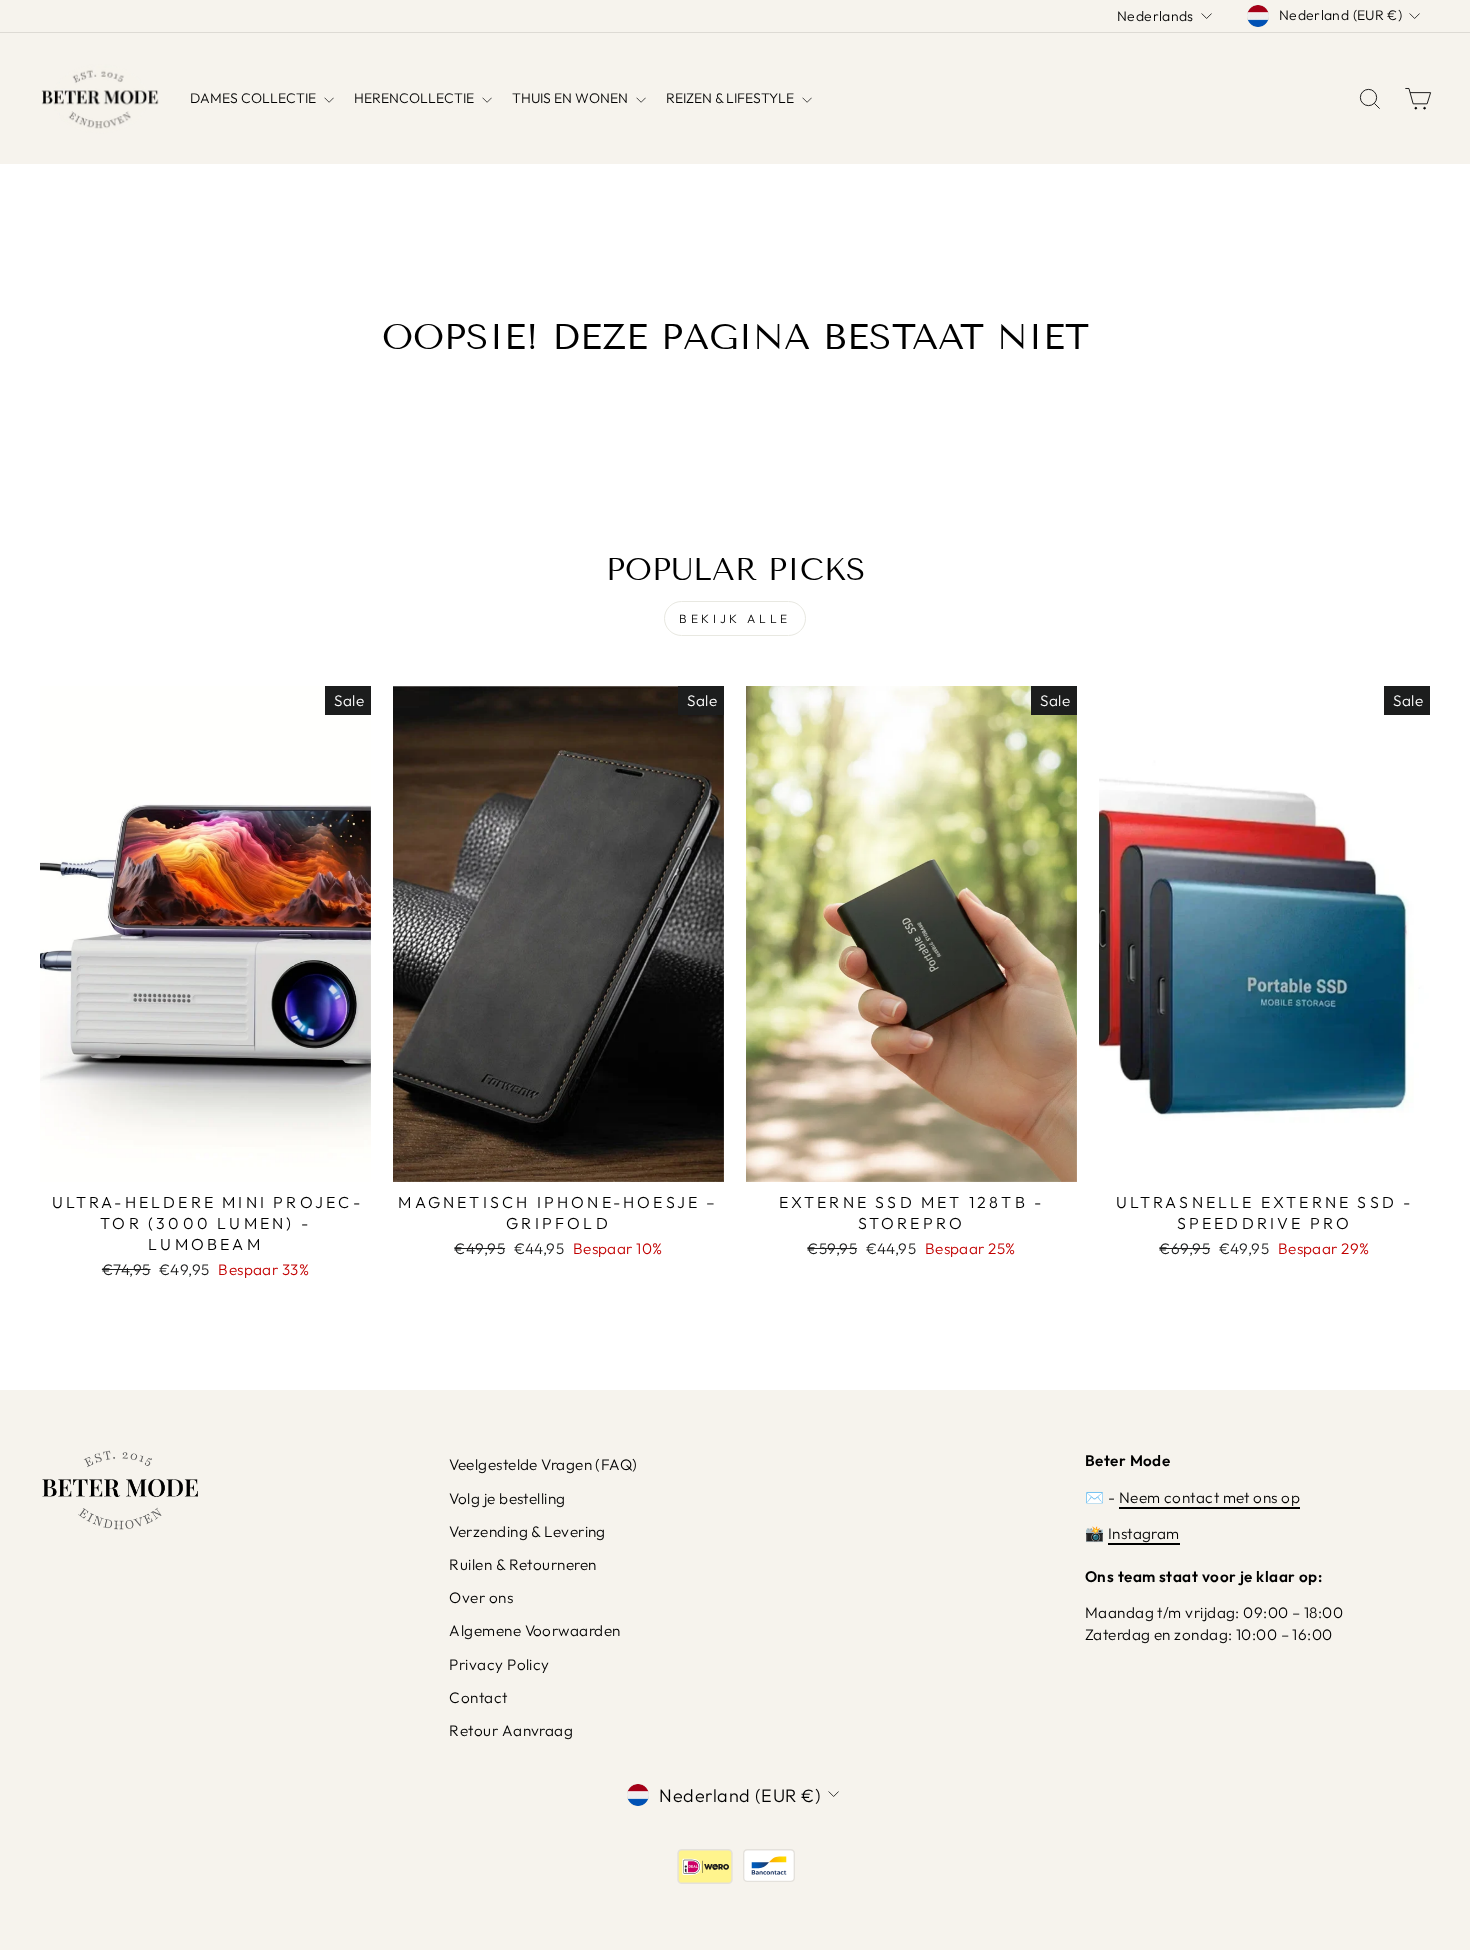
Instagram (1144, 1533)
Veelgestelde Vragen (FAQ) (543, 1464)
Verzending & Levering (527, 1531)
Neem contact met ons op (1209, 1497)
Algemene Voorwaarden (534, 1630)
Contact (478, 1697)
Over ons (481, 1597)
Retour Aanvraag (511, 1730)
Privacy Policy (499, 1664)
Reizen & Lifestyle (731, 98)
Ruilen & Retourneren (522, 1564)
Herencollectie (415, 98)
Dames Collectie (254, 98)
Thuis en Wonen (571, 98)
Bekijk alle (735, 618)
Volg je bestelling (507, 1498)
